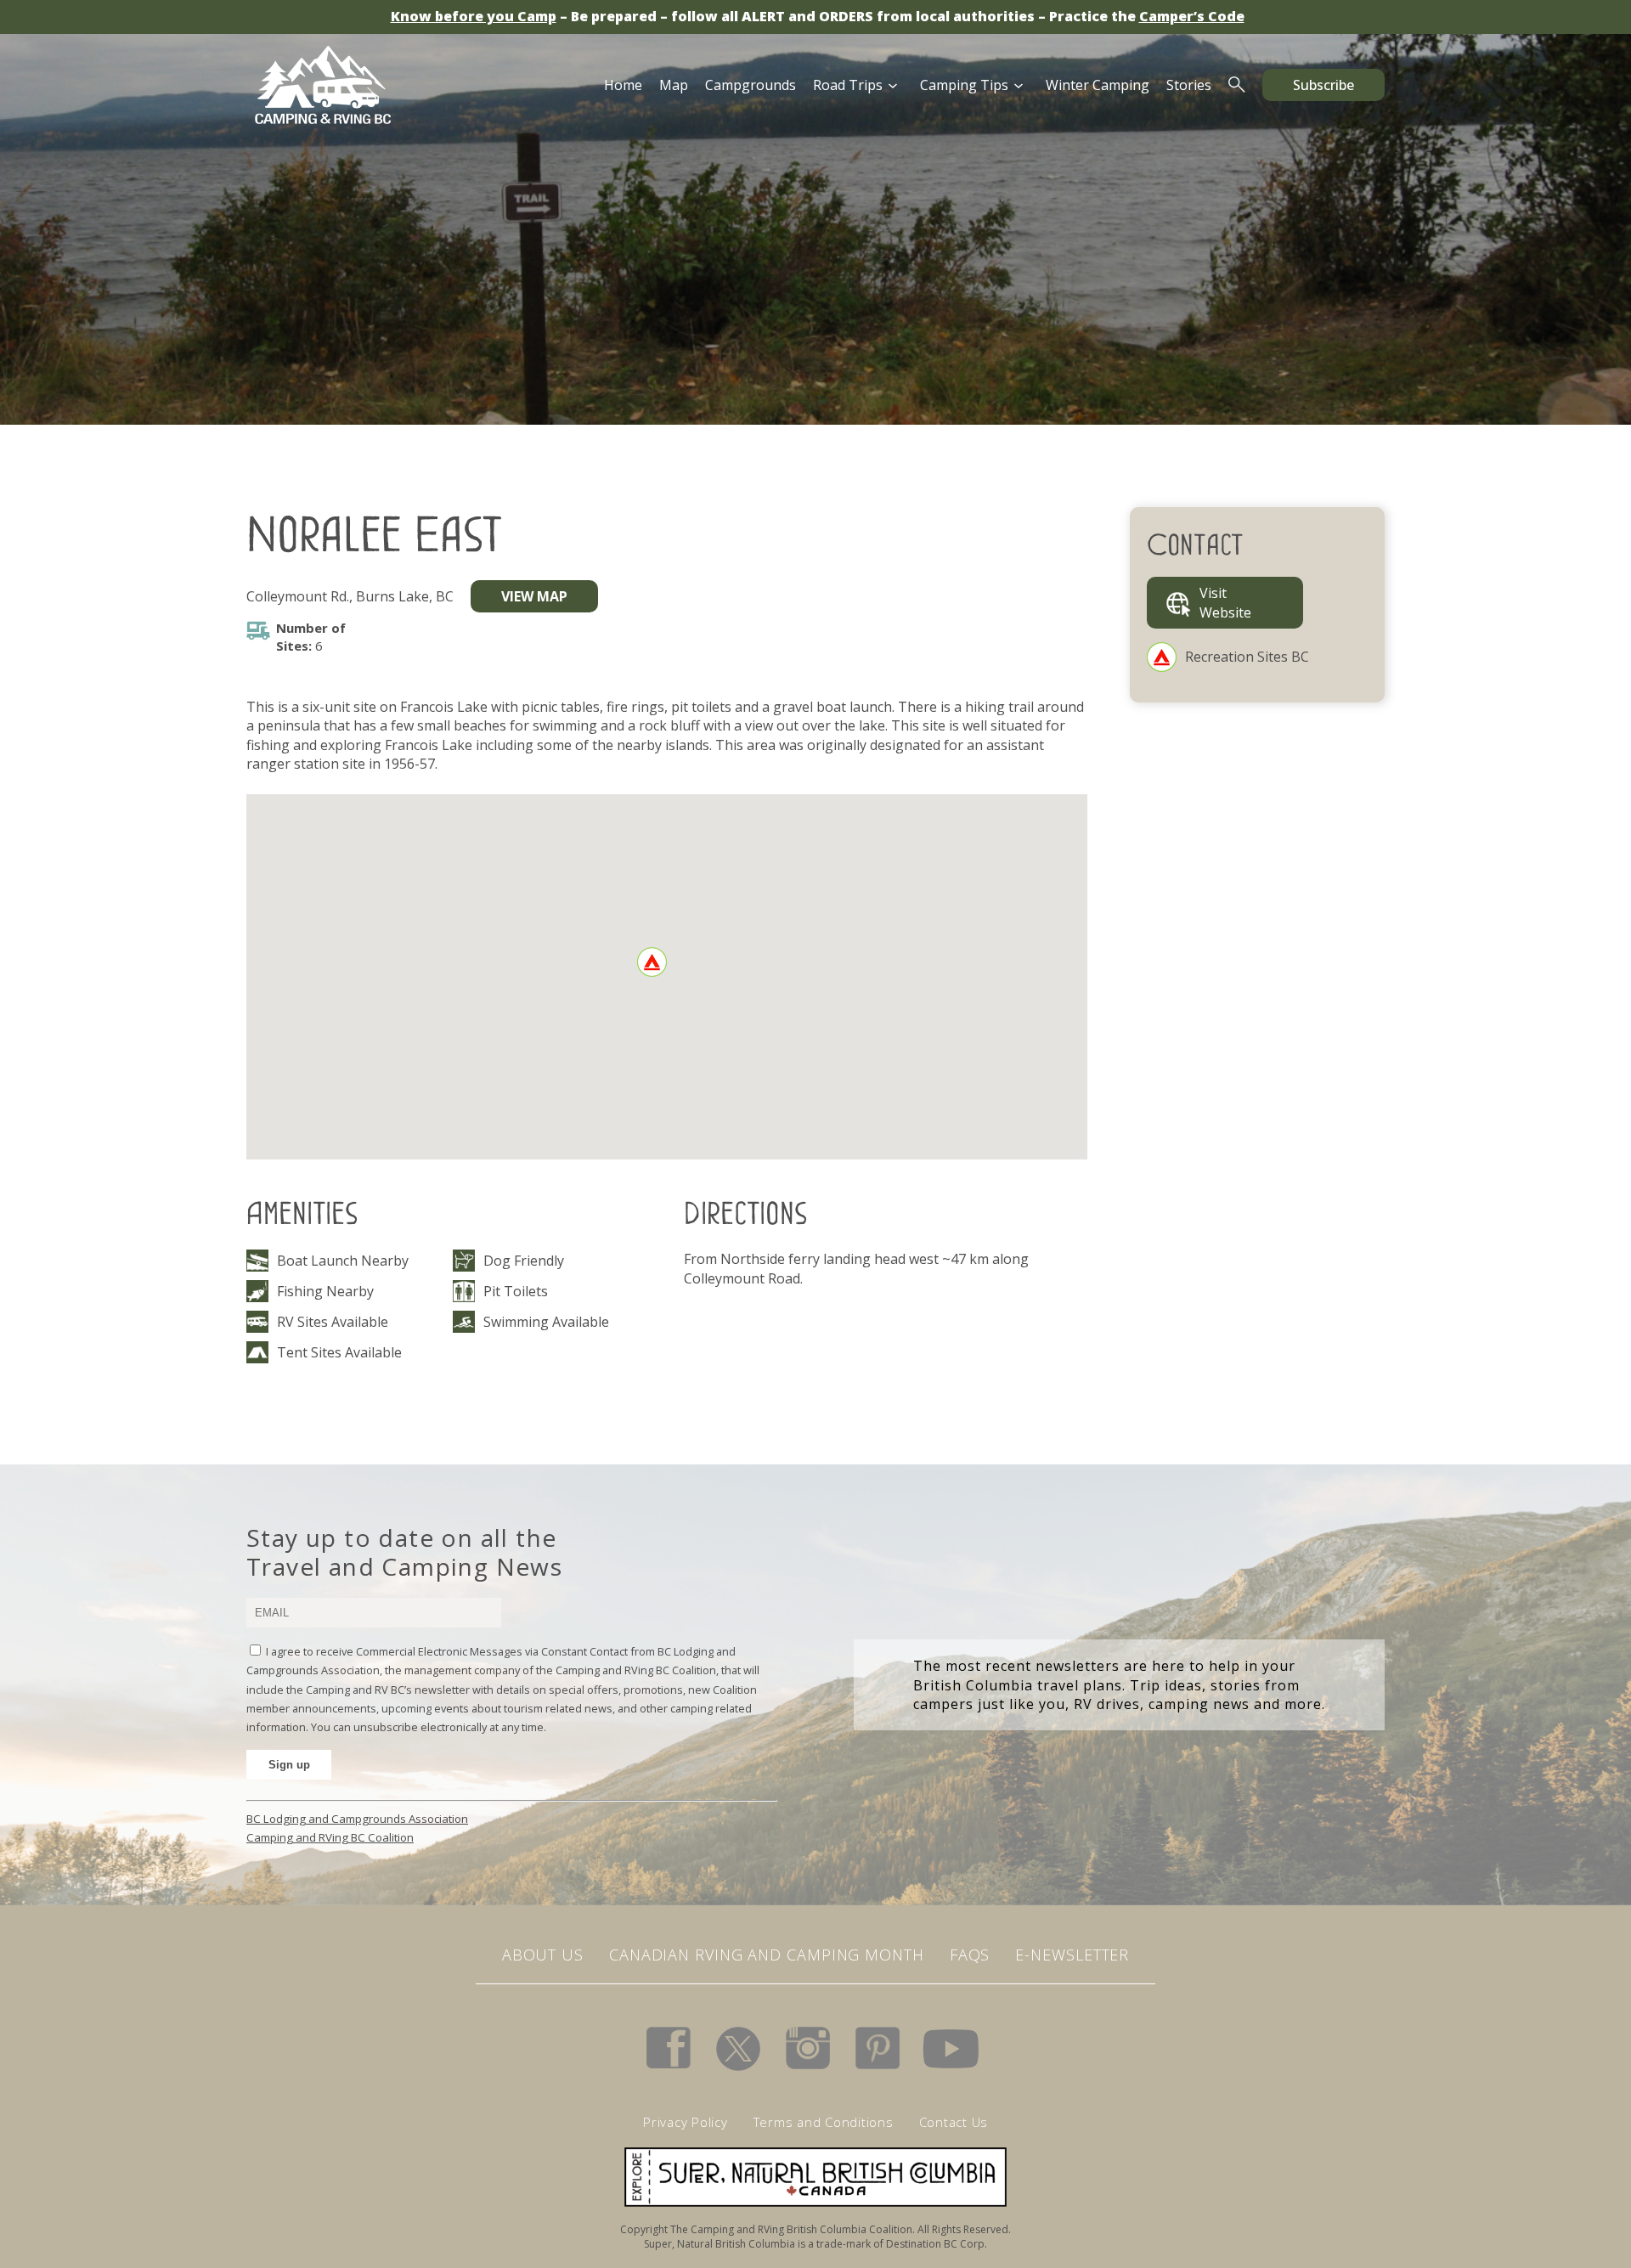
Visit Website (1225, 602)
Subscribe (1323, 85)
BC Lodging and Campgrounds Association (357, 1819)
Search (1237, 85)
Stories (1189, 85)
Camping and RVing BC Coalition (330, 1837)
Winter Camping (1098, 85)
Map (674, 85)
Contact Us (954, 2122)
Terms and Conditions (824, 2122)
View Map (534, 596)
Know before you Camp (474, 16)
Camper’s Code (1192, 16)
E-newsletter (1072, 1955)
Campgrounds (751, 85)
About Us (543, 1955)
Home (623, 85)
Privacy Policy (686, 2122)
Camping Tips (964, 85)
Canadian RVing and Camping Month (767, 1955)
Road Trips (848, 85)
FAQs (970, 1955)
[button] (652, 962)
